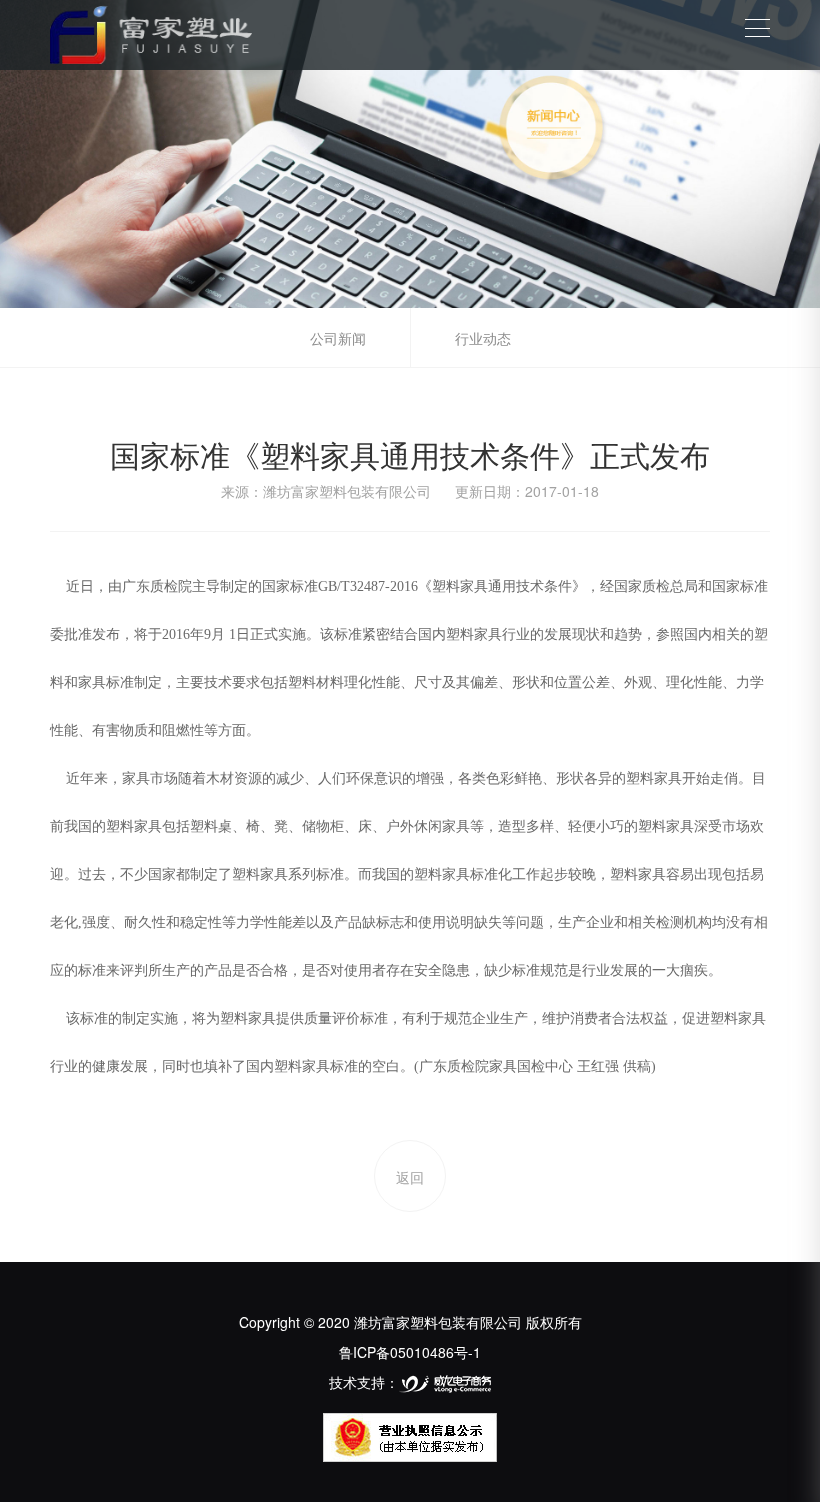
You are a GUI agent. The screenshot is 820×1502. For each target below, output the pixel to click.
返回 (410, 1177)
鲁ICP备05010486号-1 (410, 1352)
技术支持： (364, 1382)
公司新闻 (338, 338)
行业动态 (483, 338)
